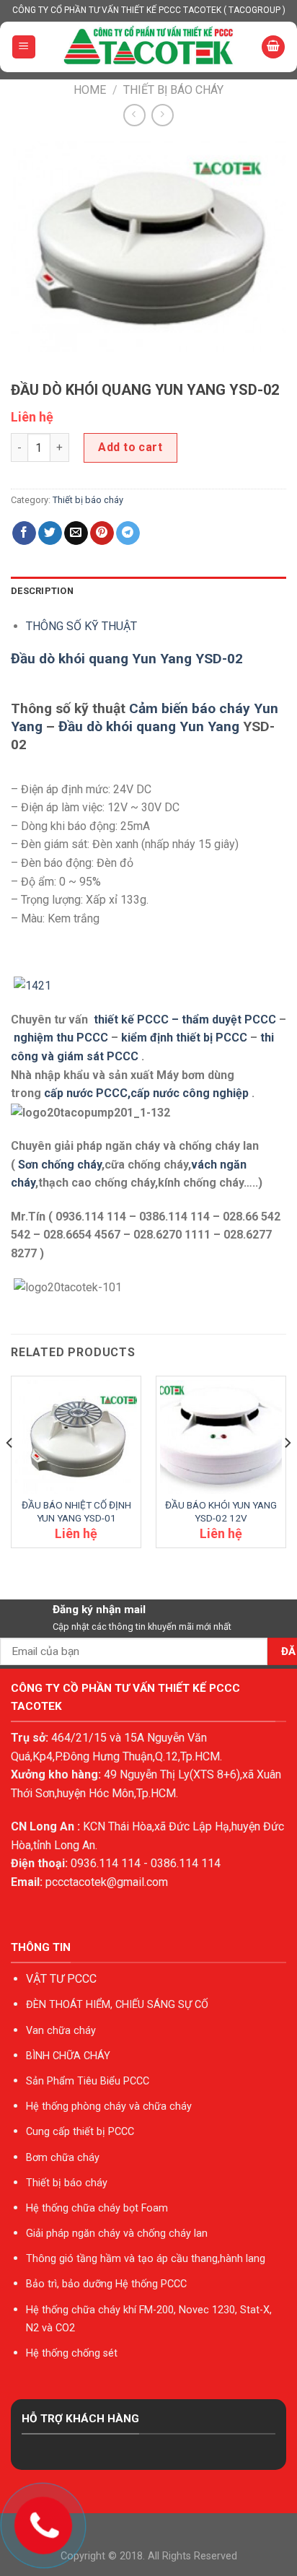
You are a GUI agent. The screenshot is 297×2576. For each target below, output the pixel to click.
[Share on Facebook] (24, 533)
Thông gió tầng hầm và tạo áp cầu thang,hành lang (146, 2259)
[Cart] (273, 47)
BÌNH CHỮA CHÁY (68, 2056)
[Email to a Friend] (76, 533)
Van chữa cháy (61, 2031)
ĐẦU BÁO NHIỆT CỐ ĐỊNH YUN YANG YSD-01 (76, 1511)
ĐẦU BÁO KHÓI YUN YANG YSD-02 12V (221, 1511)
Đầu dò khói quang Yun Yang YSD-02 (127, 659)
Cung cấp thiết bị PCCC (80, 2132)
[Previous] (10, 1472)
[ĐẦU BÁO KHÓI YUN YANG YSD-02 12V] (221, 1437)
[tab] (148, 591)
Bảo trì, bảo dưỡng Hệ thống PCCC (106, 2284)
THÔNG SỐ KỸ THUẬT (81, 626)
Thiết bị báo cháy (173, 90)
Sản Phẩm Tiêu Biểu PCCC (88, 2081)
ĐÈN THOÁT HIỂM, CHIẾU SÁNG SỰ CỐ (117, 2005)
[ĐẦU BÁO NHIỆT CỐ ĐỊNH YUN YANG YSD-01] (76, 1437)
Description (42, 591)
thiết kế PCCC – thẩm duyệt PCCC (186, 1020)
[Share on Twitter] (50, 533)
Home (90, 90)
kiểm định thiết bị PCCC (186, 1038)
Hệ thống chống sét (72, 2353)
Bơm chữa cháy (63, 2158)
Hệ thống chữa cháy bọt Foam (97, 2208)
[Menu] (24, 47)
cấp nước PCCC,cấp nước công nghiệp (146, 1093)
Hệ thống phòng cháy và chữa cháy (109, 2106)
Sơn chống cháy (60, 1165)
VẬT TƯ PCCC (61, 1979)
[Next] (287, 1472)
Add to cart (130, 447)
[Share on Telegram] (128, 533)
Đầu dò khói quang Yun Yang (149, 726)
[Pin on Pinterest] (102, 533)
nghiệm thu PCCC (62, 1038)
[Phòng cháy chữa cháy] (149, 47)
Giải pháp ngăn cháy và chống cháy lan (117, 2234)
